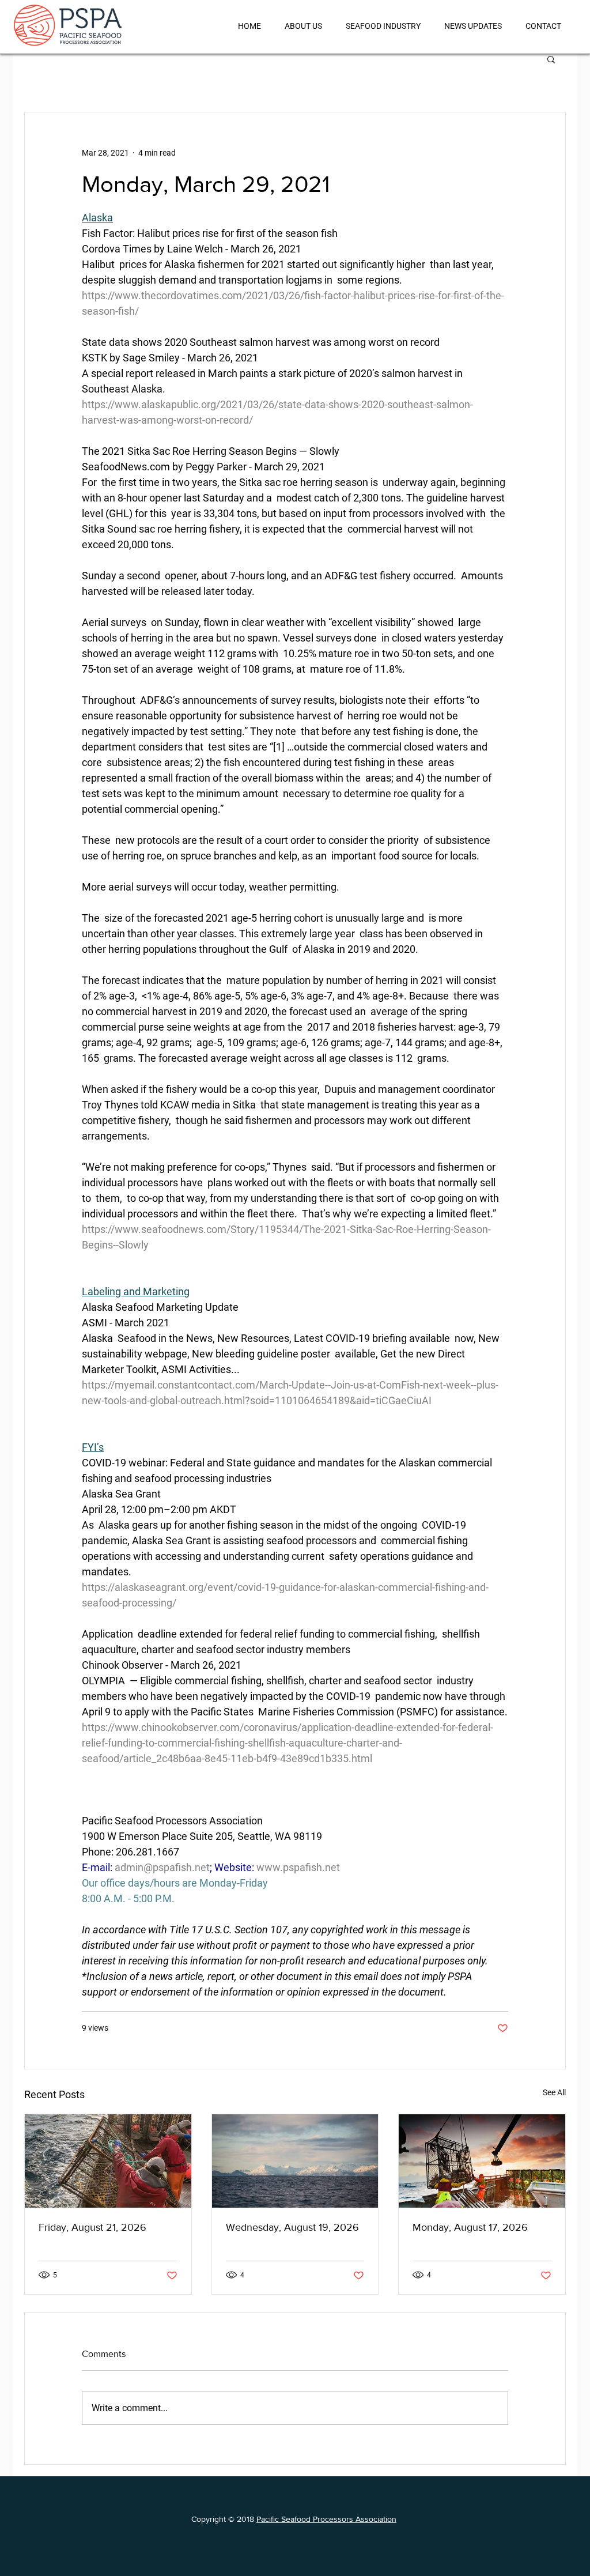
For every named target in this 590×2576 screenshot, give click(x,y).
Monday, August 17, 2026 (470, 2227)
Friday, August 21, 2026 (92, 2227)
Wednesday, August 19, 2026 (292, 2227)
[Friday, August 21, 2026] (108, 2161)
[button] (551, 59)
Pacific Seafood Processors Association (326, 2519)
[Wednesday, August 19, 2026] (295, 2161)
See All (554, 2092)
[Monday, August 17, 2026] (482, 2161)
